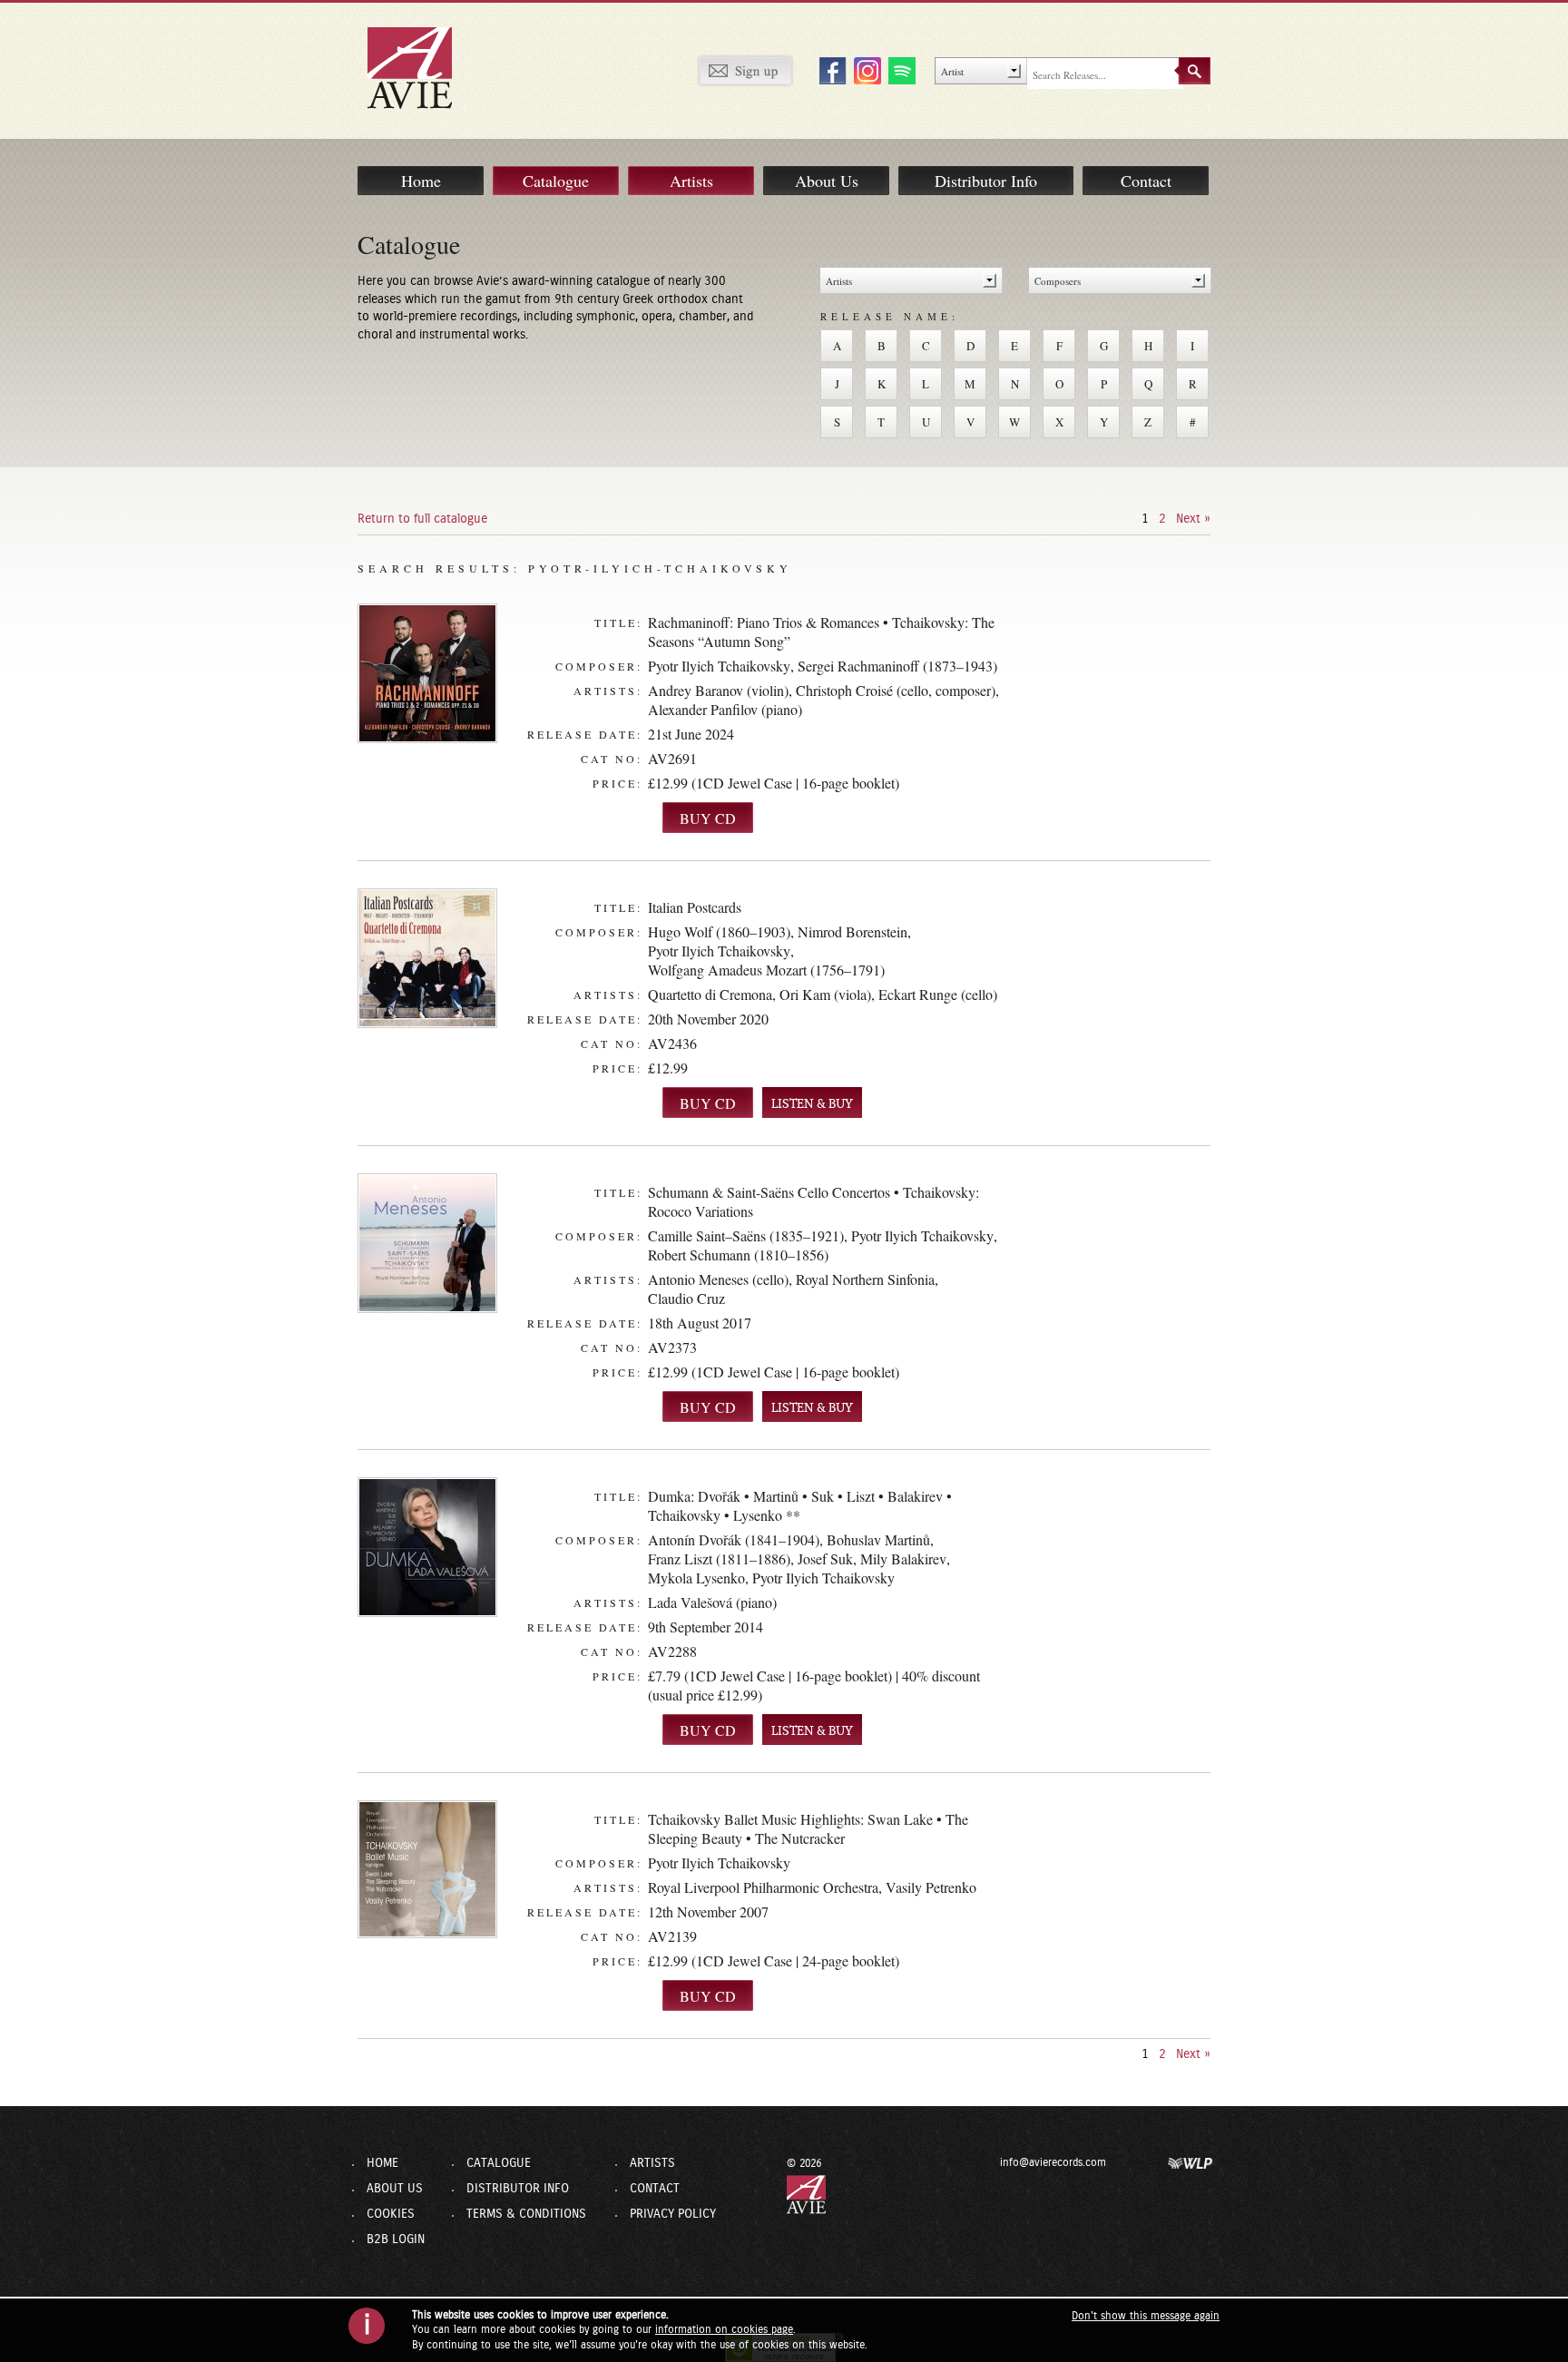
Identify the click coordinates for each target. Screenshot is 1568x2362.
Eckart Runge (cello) (938, 994)
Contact (1146, 181)
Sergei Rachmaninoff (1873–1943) (897, 666)
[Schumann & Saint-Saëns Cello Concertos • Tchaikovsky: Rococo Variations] (427, 1243)
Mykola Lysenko (696, 1578)
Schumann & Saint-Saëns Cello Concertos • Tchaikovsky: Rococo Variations (813, 1201)
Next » (1193, 519)
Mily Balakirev (903, 1558)
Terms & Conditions (526, 2214)
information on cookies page (724, 2329)
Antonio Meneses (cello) (718, 1279)
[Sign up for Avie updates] (745, 70)
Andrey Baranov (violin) (718, 690)
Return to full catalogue (422, 519)
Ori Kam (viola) (825, 994)
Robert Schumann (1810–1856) (738, 1255)
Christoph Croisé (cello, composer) (896, 690)
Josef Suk (825, 1558)
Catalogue (556, 181)
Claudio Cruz (686, 1298)
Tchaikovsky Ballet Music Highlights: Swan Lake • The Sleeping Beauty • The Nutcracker (808, 1828)
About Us (827, 181)
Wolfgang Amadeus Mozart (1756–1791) (766, 970)
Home (421, 181)
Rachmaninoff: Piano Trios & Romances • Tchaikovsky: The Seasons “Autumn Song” (821, 632)
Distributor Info (986, 181)
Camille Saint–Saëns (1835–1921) (746, 1235)
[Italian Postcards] (427, 958)
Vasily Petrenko (931, 1887)
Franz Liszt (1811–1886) (719, 1558)
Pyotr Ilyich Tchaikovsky (719, 666)
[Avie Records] (422, 67)
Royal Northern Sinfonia (865, 1279)
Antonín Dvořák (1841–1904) (734, 1539)
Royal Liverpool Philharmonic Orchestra (763, 1887)
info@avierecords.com (1053, 2162)
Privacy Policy (673, 2214)
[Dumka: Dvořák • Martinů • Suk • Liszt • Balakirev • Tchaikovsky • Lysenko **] (427, 1547)
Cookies (391, 2214)
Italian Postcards (695, 907)
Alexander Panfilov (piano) (725, 709)
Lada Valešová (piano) (712, 1602)
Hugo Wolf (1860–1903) (719, 931)
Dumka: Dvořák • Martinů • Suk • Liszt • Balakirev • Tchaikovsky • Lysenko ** (800, 1505)
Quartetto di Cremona (710, 994)
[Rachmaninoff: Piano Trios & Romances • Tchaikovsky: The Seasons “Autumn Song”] (427, 673)
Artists (691, 181)
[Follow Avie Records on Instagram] (865, 70)
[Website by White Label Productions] (1191, 2162)
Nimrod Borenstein (853, 931)
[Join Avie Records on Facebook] (830, 70)
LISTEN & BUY (812, 1104)
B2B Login (396, 2239)
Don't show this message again (1146, 2316)
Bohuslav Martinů (878, 1539)
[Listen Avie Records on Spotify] (899, 70)
